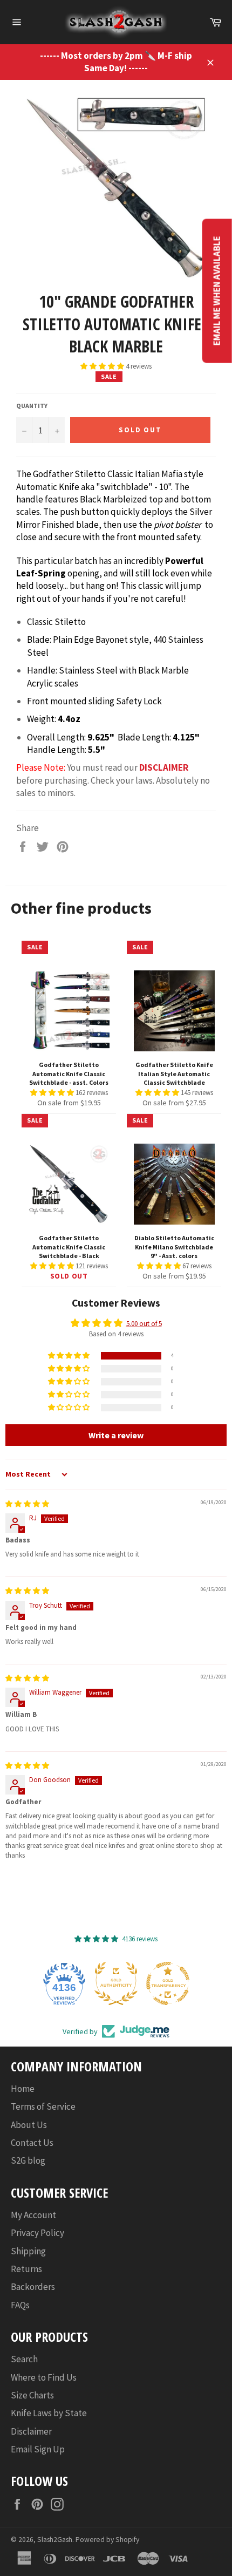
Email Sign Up (38, 2449)
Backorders (33, 2287)
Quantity (32, 406)
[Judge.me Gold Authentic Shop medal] (91, 1983)
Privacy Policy (37, 2233)
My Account (33, 2215)
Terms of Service (43, 2106)
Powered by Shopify (107, 2540)
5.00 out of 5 (144, 1324)
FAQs (20, 2305)
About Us (29, 2125)
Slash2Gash (55, 2540)
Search (24, 2359)
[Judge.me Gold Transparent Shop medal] (142, 1983)
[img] (27, 1504)
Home (23, 2089)
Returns (26, 2269)
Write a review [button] (116, 1435)
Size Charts (32, 2395)
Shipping (28, 2251)
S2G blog (28, 2160)
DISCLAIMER (164, 767)
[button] (103, 366)
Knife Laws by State (49, 2413)
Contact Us (32, 2143)
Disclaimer (31, 2431)
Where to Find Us (44, 2377)
